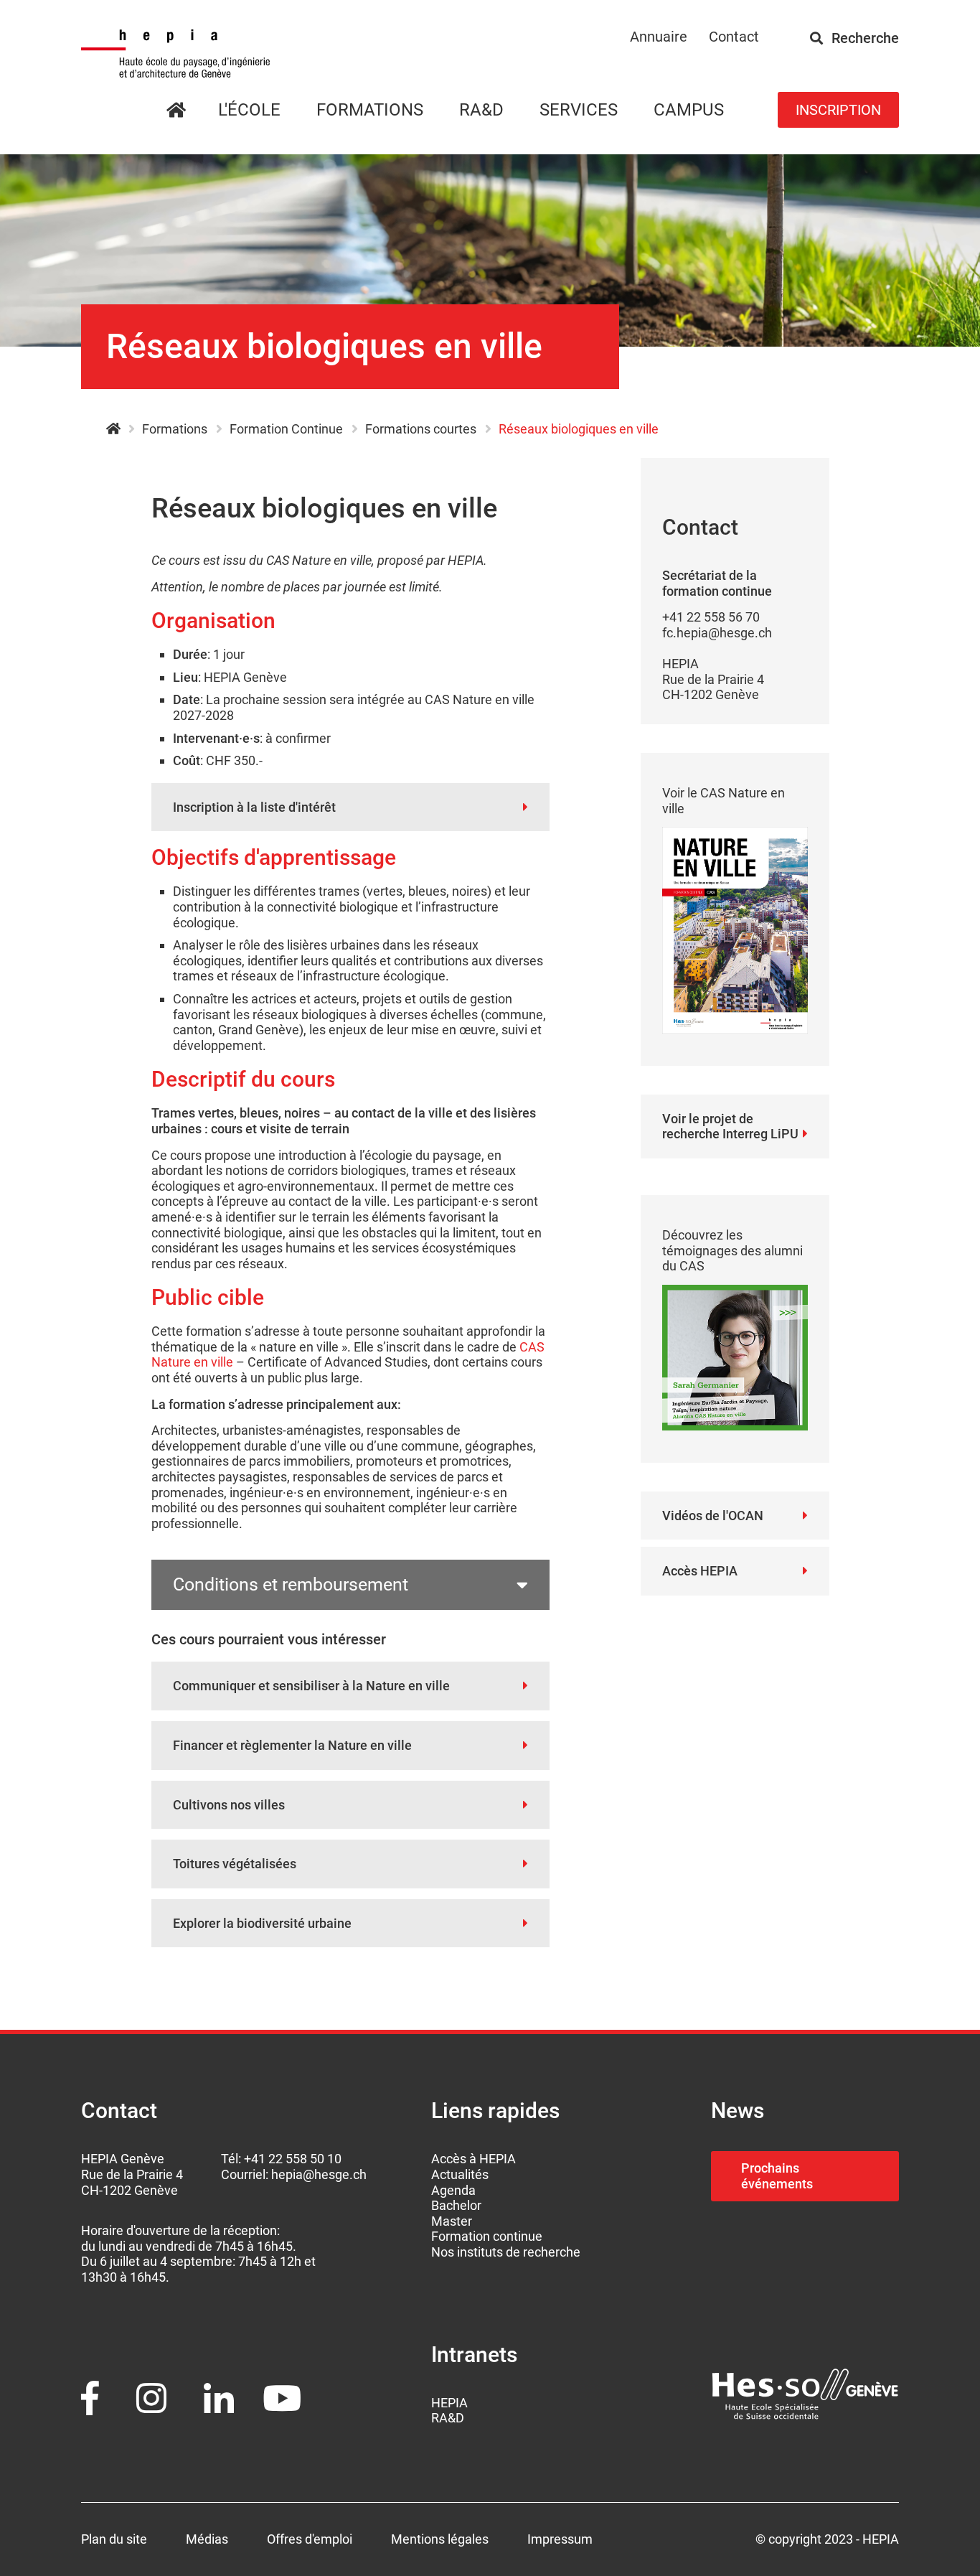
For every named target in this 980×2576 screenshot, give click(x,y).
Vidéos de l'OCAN (713, 1516)
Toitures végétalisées (235, 1864)
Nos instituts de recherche (506, 2252)
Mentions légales (440, 2539)
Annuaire (659, 37)
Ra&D (481, 110)
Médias (207, 2539)
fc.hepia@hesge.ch (717, 633)
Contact (734, 37)
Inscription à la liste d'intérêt (254, 807)
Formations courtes (421, 429)
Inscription (838, 110)
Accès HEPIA (700, 1571)
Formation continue (487, 2236)
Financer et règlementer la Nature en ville (292, 1745)
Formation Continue (286, 429)
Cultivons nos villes (229, 1805)
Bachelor (456, 2205)
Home (193, 111)
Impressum (560, 2539)
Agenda (453, 2190)
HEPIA (113, 429)
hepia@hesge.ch (319, 2174)
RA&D (448, 2418)
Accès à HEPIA (473, 2159)
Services (579, 110)
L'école (249, 110)
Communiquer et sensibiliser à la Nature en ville (311, 1686)
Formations (370, 110)
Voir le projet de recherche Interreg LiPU (730, 1127)
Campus (689, 110)
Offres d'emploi (310, 2539)
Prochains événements (777, 2176)
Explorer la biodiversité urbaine (262, 1923)
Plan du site (114, 2539)
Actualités (460, 2174)
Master (452, 2221)
